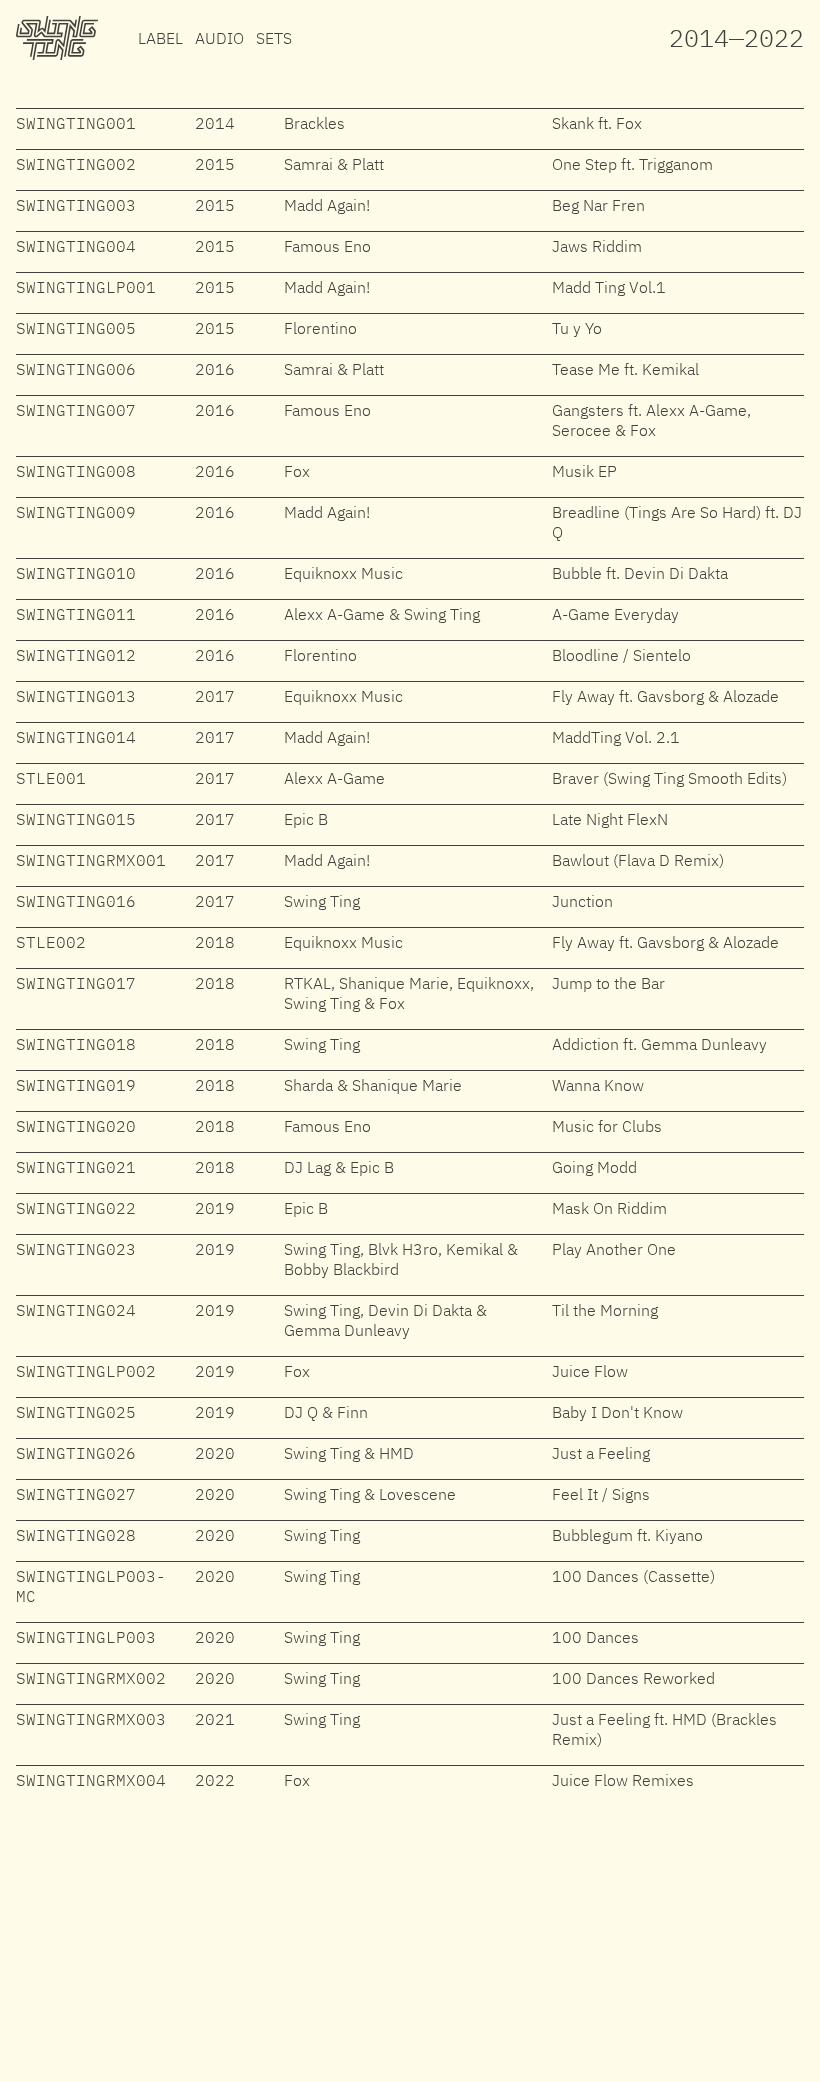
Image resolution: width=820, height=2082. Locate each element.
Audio (219, 38)
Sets (274, 38)
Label (160, 38)
